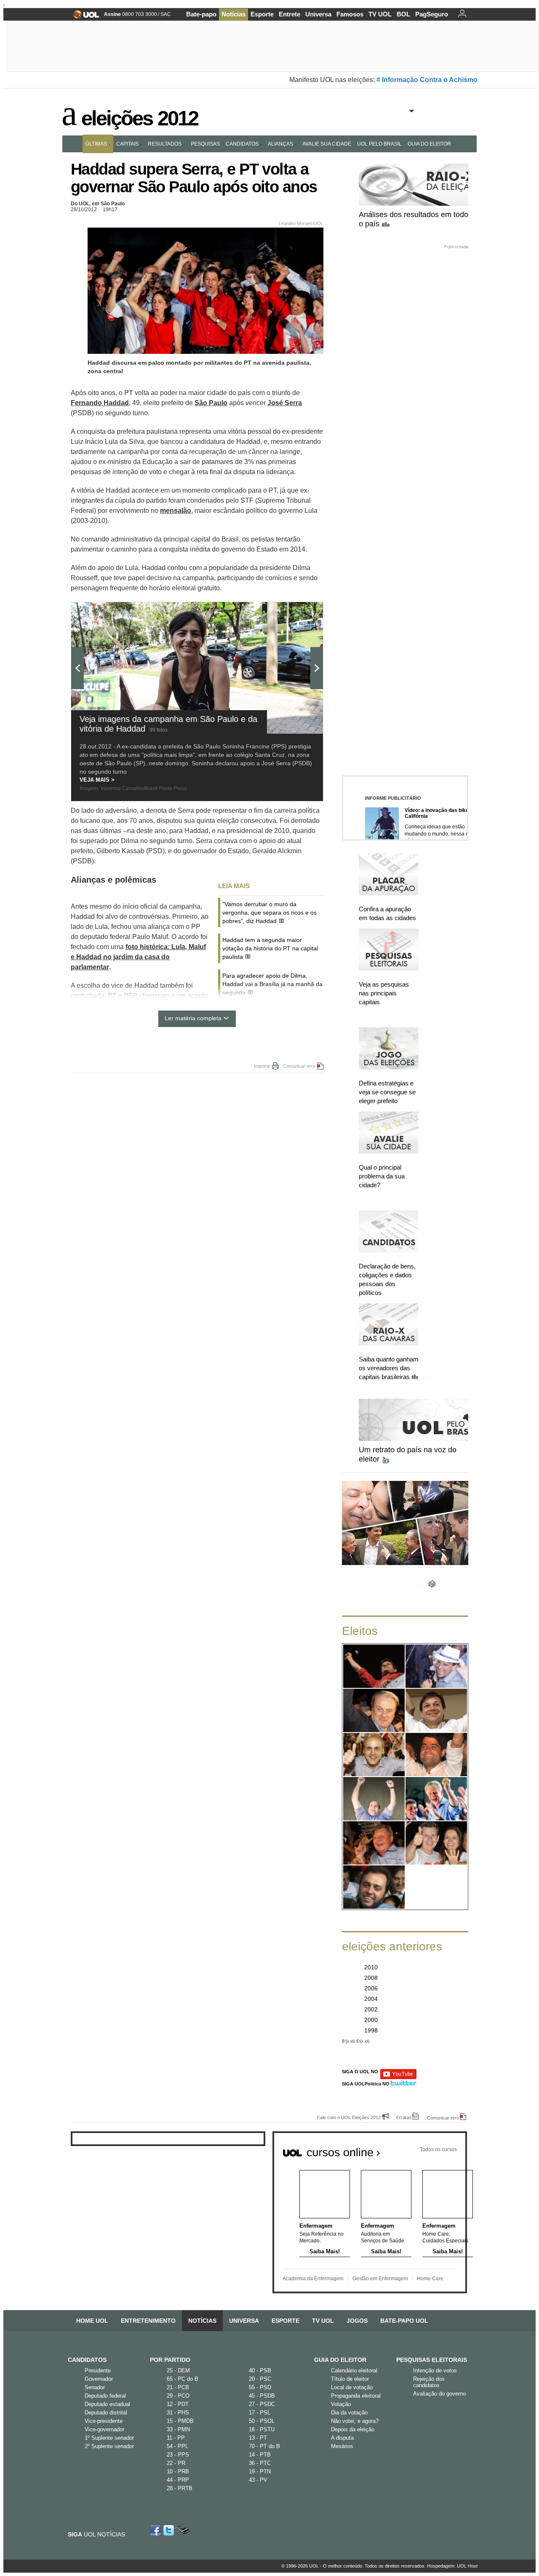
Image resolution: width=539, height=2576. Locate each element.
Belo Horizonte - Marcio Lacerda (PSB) (374, 1716)
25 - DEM (178, 2370)
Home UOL (92, 2321)
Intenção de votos (435, 2370)
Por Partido (170, 2360)
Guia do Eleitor (340, 2360)
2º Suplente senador (109, 2446)
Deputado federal (105, 2396)
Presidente (98, 2370)
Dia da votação (349, 2413)
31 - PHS (178, 2413)
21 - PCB (178, 2387)
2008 (371, 1978)
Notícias (233, 14)
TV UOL (380, 14)
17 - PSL (260, 2413)
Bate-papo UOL (404, 2321)
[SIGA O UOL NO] (398, 2078)
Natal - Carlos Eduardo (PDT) (374, 1893)
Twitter (169, 2530)
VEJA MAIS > (97, 780)
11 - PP (176, 2438)
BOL (403, 14)
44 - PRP (178, 2480)
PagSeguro (432, 14)
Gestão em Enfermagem (380, 2279)
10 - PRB (178, 2471)
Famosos (350, 14)
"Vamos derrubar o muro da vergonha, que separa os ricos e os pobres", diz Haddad (269, 913)
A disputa (342, 2438)
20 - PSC (260, 2379)
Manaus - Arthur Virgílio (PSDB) (374, 1849)
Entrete (290, 14)
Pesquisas (205, 144)
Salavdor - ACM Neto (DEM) (436, 1760)
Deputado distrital (106, 2413)
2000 (371, 2020)
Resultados (165, 144)
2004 (371, 1999)
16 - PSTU (262, 2429)
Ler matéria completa (193, 1018)
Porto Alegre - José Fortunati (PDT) (436, 1804)
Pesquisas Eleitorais (432, 2360)
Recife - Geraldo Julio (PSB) (436, 1716)
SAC (166, 14)
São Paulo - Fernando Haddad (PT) (374, 1672)
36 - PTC (260, 2463)
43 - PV (258, 2480)
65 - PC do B (183, 2379)
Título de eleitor (350, 2379)
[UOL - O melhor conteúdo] (84, 17)
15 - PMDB (180, 2421)
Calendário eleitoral (354, 2370)
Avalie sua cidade (327, 144)
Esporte (262, 14)
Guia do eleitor (429, 144)
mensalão (176, 511)
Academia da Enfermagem (313, 2279)
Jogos (357, 2321)
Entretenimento (148, 2321)
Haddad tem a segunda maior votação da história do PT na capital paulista (270, 948)
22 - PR (176, 2463)
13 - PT (258, 2438)
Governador (99, 2379)
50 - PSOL (262, 2421)
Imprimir (262, 1066)
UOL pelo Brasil (379, 144)
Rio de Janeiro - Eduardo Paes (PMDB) (436, 1672)
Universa (318, 14)
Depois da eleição (353, 2429)
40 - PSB (260, 2370)
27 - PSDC (262, 2404)
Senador (95, 2387)
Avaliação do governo (439, 2394)
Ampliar (296, 613)
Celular (183, 2530)
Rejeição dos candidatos (429, 2382)
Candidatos (242, 144)
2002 (371, 2009)
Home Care (430, 2279)
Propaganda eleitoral (356, 2396)
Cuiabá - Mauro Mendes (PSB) (436, 1849)
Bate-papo (201, 14)
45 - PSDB (262, 2396)
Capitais (127, 144)
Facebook (157, 2530)
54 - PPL (177, 2446)
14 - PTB (260, 2455)
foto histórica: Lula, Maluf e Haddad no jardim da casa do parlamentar (138, 957)
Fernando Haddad (100, 403)
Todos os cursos (438, 2149)
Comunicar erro (299, 1066)
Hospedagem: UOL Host (452, 2566)
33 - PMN (178, 2429)
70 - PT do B (264, 2446)
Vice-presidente (104, 2421)
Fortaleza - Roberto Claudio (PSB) (374, 1804)
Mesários (342, 2446)
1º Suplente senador (109, 2438)
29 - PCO (178, 2396)
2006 (371, 1988)
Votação (341, 2404)
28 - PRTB (180, 2488)
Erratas (404, 2117)
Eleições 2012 (140, 116)
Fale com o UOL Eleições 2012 (349, 2117)
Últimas (96, 144)
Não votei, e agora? (355, 2421)
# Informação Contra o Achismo (427, 80)
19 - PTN (260, 2471)
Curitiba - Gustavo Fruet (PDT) (374, 1760)
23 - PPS (178, 2455)
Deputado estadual (107, 2404)
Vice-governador (104, 2429)
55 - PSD (260, 2387)
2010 (371, 1967)
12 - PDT (178, 2404)
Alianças (280, 144)
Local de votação (352, 2387)
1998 (371, 2030)
